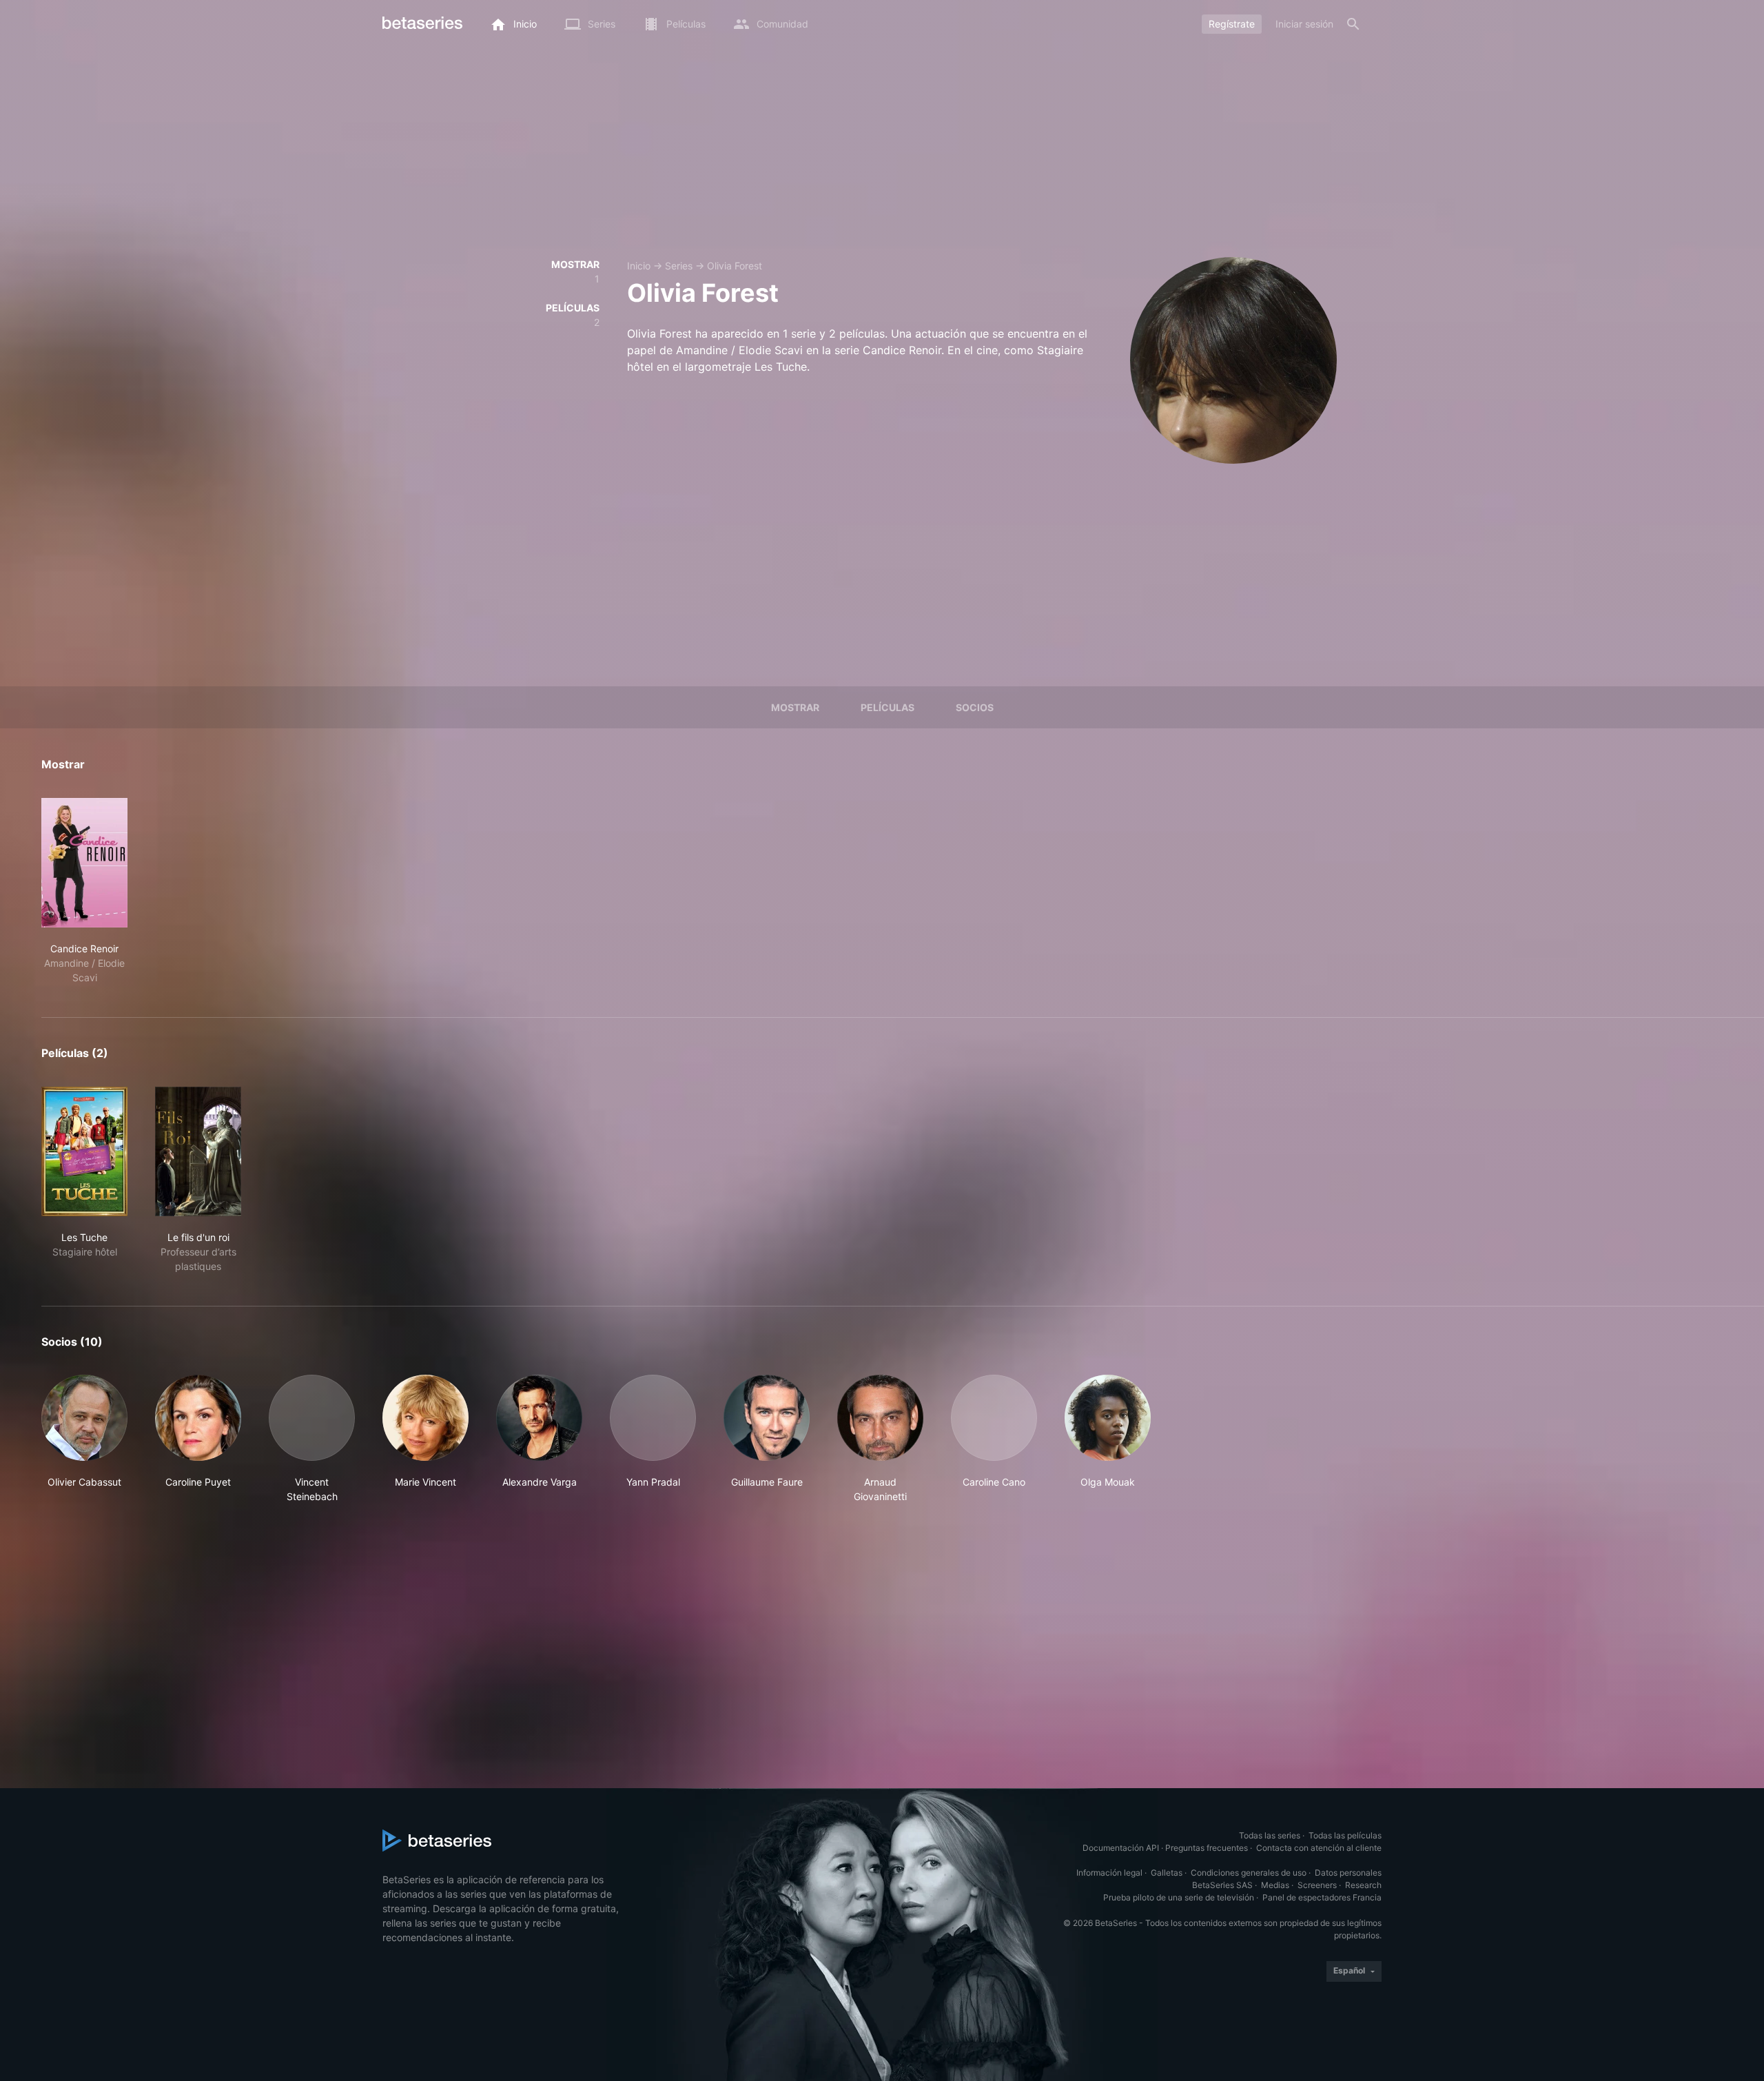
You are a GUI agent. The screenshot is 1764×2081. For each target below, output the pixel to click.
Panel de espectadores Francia (1322, 1897)
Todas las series (1270, 1835)
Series (679, 266)
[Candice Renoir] (84, 863)
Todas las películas (1345, 1835)
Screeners (1317, 1885)
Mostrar (795, 707)
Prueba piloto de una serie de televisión (1179, 1897)
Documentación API (1121, 1848)
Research (1363, 1885)
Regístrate (1232, 24)
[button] (84, 1439)
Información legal (1109, 1873)
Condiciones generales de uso (1249, 1873)
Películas (888, 707)
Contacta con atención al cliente (1319, 1848)
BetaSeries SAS (1222, 1885)
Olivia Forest (735, 266)
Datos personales (1348, 1873)
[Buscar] (1353, 24)
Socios (975, 707)
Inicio (639, 266)
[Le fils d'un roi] (198, 1151)
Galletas (1167, 1873)
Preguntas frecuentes (1207, 1848)
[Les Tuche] (84, 1151)
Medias (1275, 1885)
